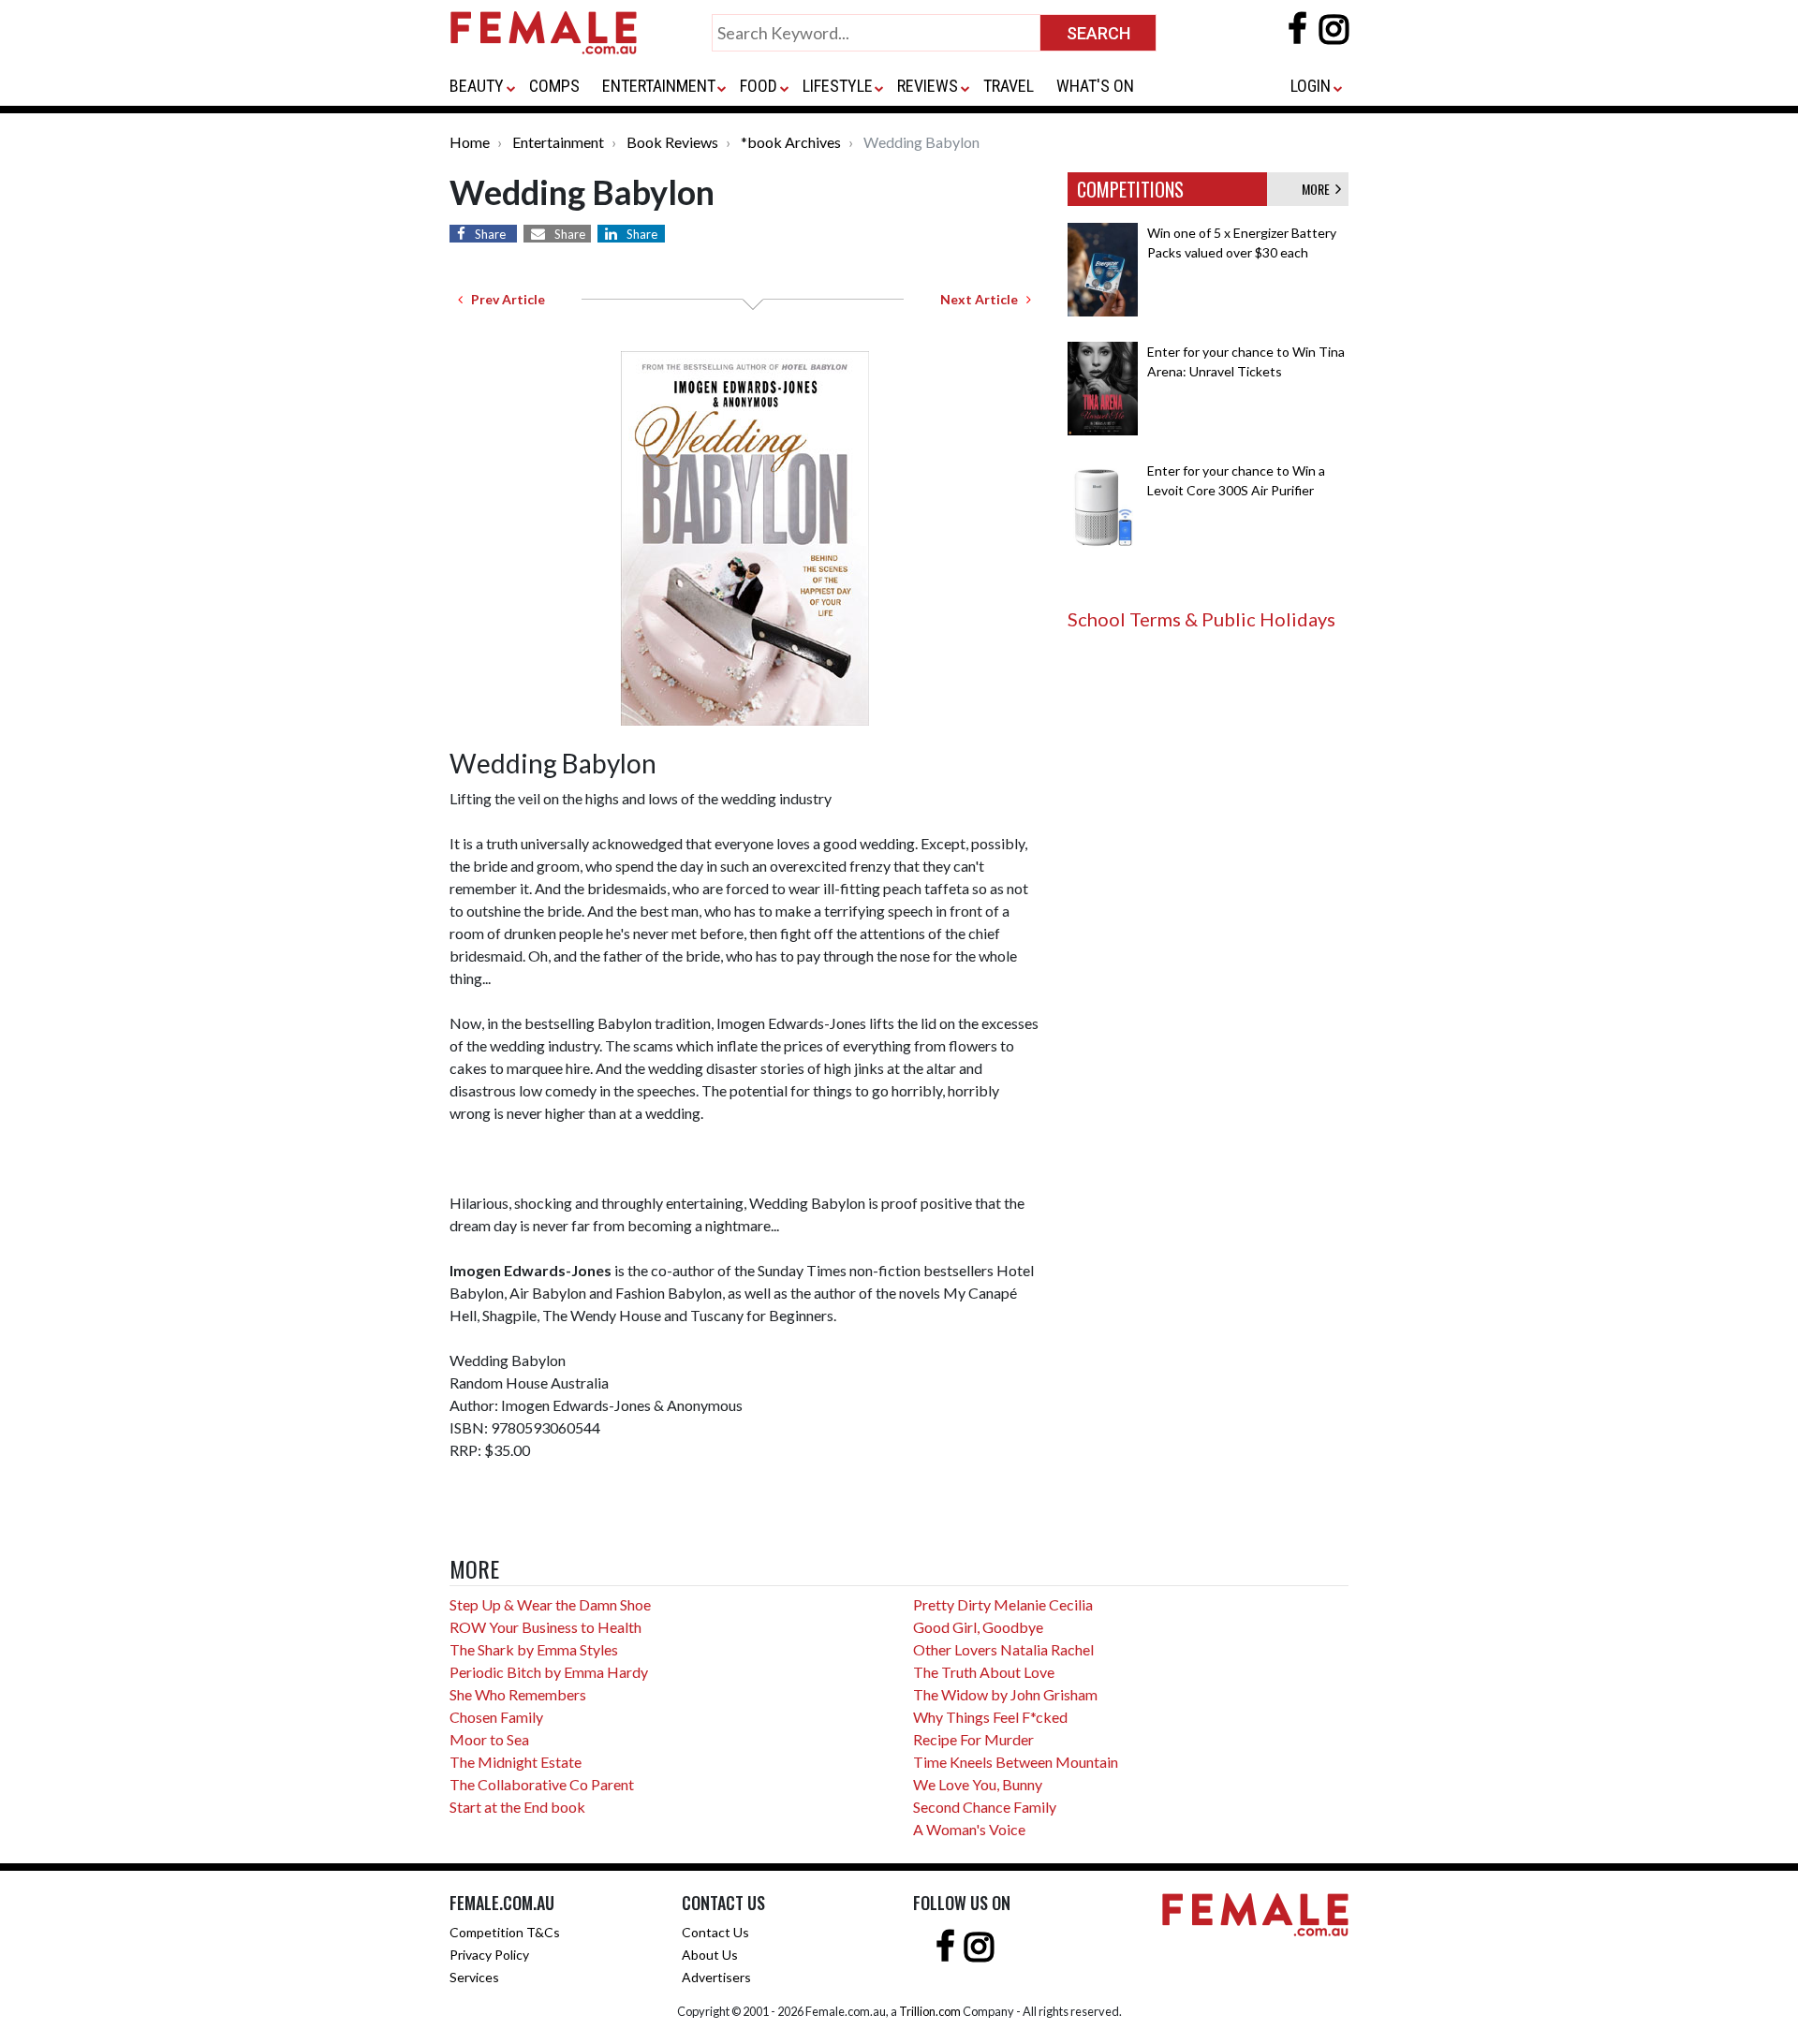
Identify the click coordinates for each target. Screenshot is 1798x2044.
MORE (1319, 189)
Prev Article (504, 299)
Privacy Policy (489, 1955)
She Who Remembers (518, 1694)
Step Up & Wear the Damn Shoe (550, 1604)
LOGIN (1311, 86)
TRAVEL (1009, 86)
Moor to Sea (489, 1739)
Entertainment (558, 142)
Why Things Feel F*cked (990, 1717)
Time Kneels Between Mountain (1016, 1762)
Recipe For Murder (973, 1739)
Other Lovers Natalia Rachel (1003, 1649)
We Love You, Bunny (978, 1784)
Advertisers (716, 1977)
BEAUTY (477, 86)
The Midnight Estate (516, 1762)
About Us (710, 1955)
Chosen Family (496, 1717)
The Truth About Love (984, 1672)
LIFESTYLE (838, 86)
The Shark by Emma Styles (534, 1649)
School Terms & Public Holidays (1201, 619)
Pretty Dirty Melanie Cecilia (1003, 1604)
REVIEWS (928, 86)
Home (470, 142)
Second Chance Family (985, 1807)
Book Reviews (672, 142)
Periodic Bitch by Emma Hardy (549, 1672)
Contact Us (715, 1932)
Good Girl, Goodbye (978, 1627)
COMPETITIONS (1130, 189)
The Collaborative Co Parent (542, 1784)
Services (474, 1977)
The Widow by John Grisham (1005, 1694)
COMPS (554, 86)
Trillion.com (930, 2011)
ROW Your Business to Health (545, 1627)
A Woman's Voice (969, 1829)
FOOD (759, 86)
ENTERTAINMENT (659, 86)
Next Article (983, 299)
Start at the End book (517, 1807)
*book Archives (791, 142)
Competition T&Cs (505, 1932)
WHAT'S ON (1095, 86)
